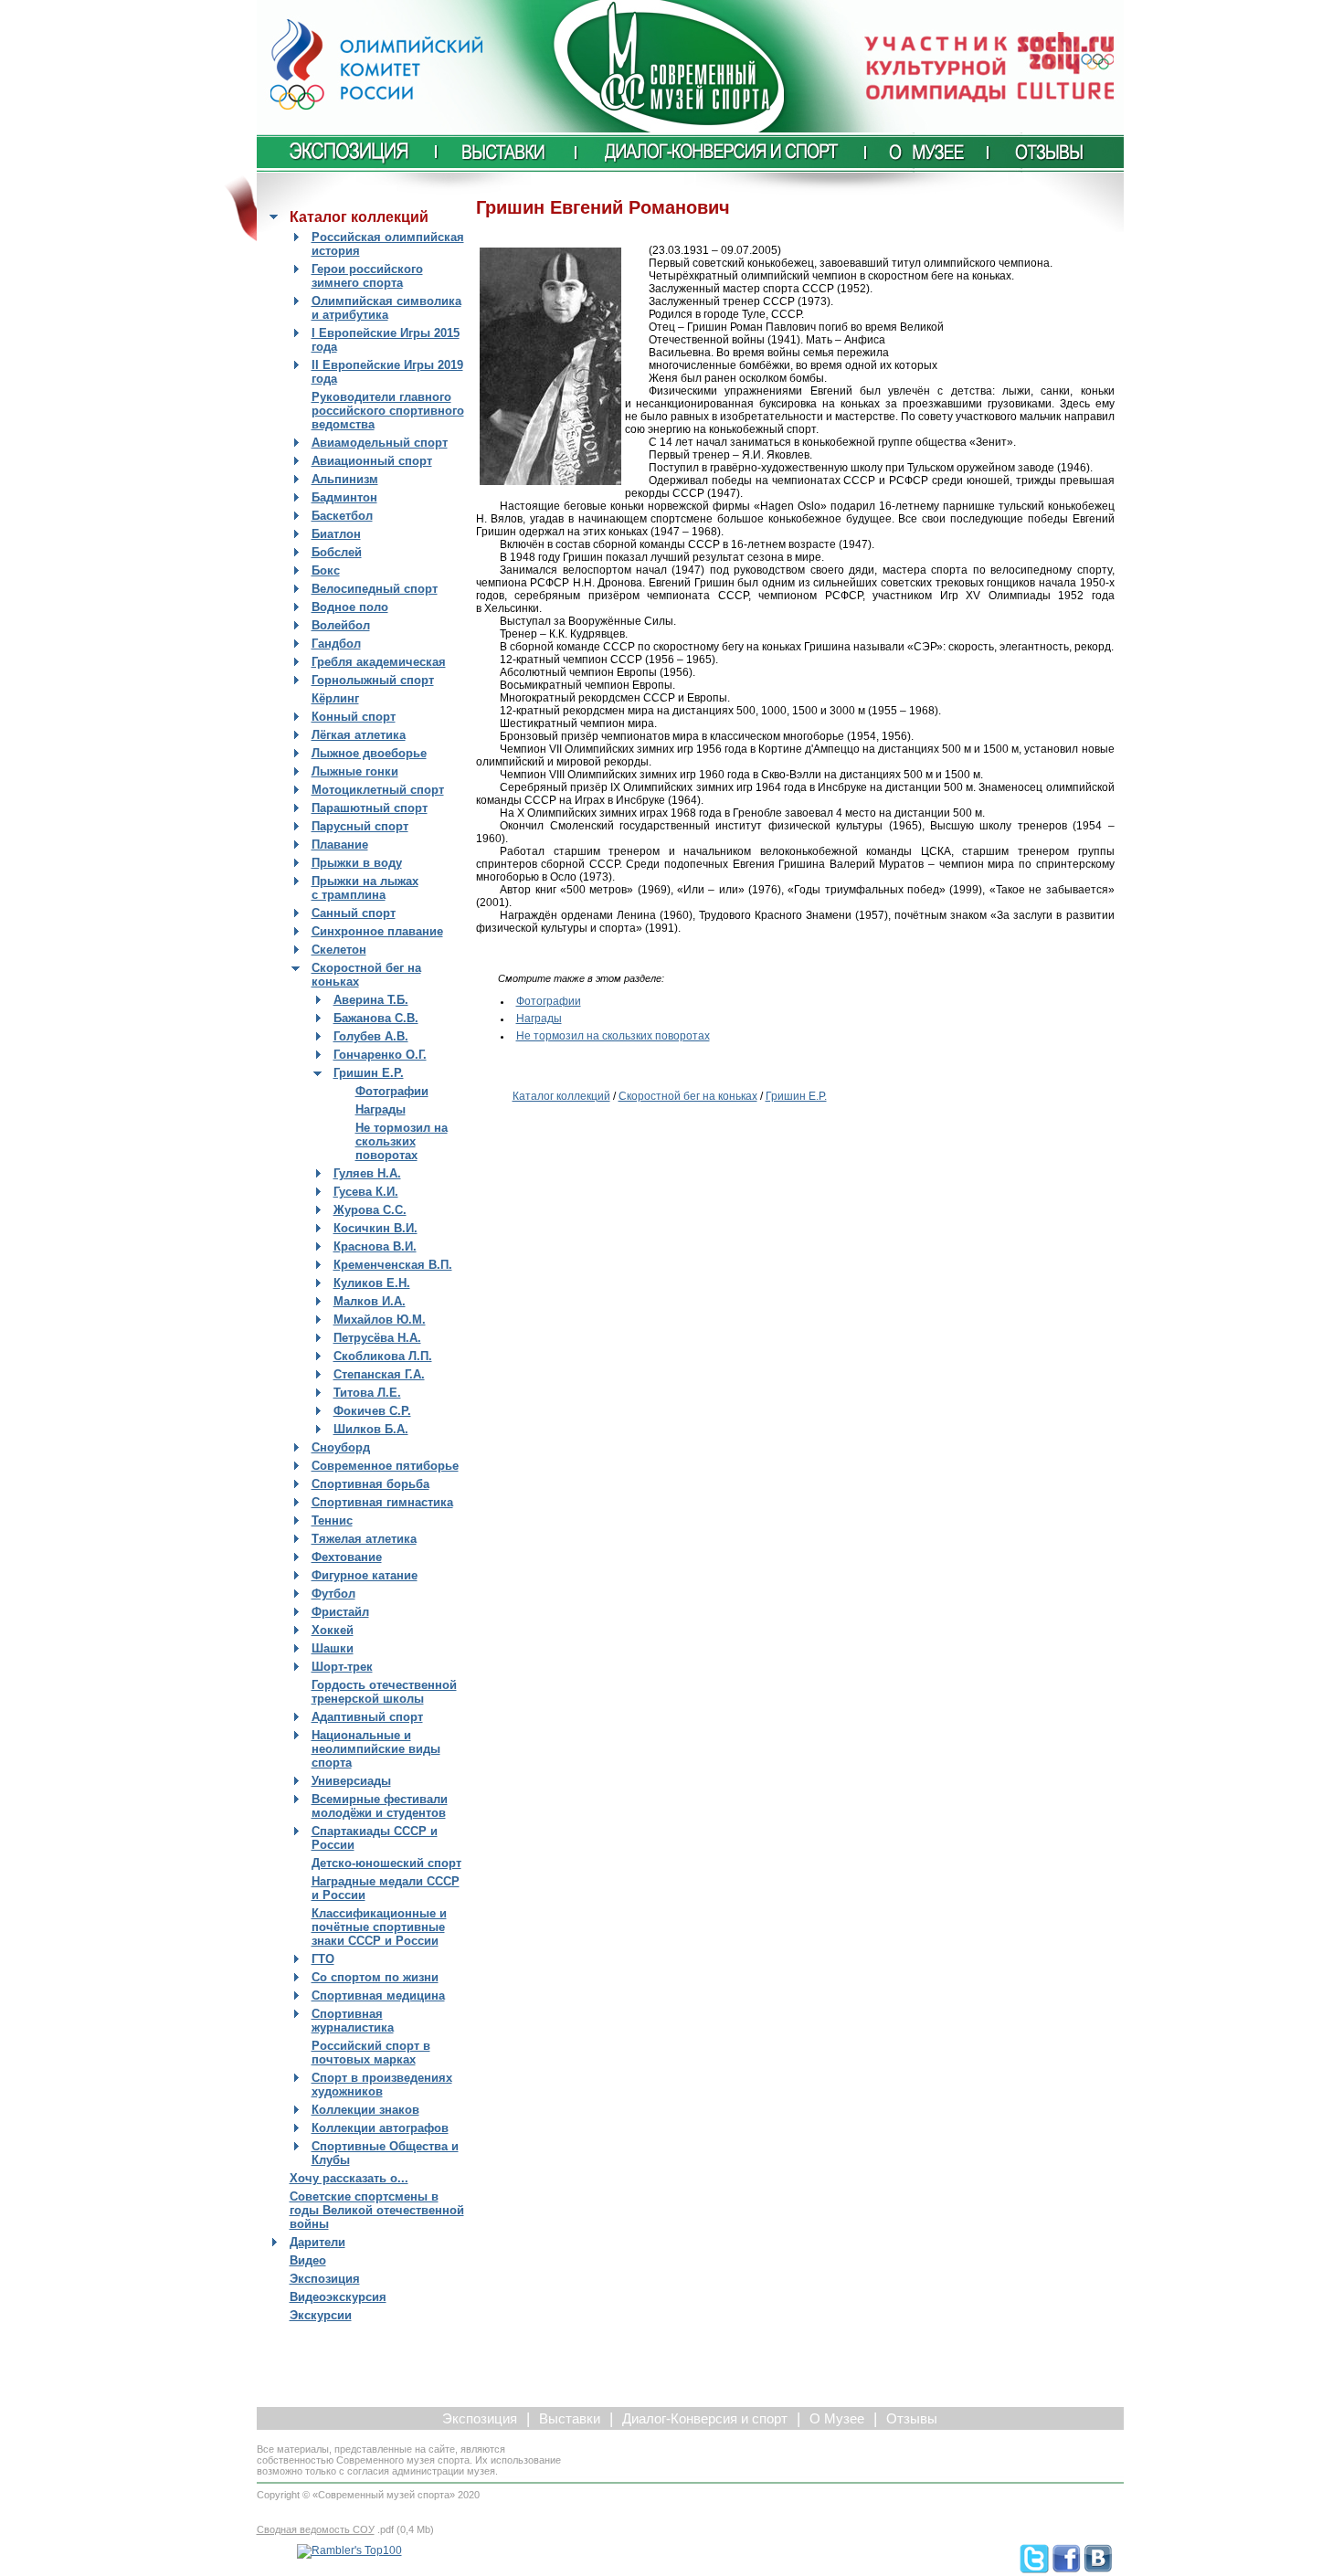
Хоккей (333, 1630)
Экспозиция (325, 2279)
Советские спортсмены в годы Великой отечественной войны (377, 2210)
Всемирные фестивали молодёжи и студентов (380, 1806)
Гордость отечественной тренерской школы (384, 1692)
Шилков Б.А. (371, 1429)
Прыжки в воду (357, 863)
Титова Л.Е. (367, 1393)
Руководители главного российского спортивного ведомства (388, 411)
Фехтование (347, 1557)
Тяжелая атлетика (364, 1539)
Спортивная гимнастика (382, 1502)
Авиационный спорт (372, 461)
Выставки (570, 2419)
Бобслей (337, 552)
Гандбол (336, 644)
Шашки (333, 1648)
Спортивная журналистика (353, 2021)
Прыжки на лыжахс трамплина (365, 888)
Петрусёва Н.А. (377, 1338)
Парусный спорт (360, 826)
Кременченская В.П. (393, 1265)
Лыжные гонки (355, 771)
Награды (381, 1109)
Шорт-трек (342, 1667)
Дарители (317, 2242)
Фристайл (340, 1612)
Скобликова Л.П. (383, 1356)
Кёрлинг (335, 698)
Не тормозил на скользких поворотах (402, 1141)
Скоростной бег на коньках (688, 1096)
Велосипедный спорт (375, 589)
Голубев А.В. (371, 1036)
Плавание (340, 845)
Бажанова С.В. (376, 1018)
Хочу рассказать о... (349, 2178)
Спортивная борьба (370, 1484)
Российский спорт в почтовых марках (371, 2053)
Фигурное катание (365, 1575)
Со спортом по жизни (375, 1977)
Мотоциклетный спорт (378, 790)
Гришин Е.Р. (369, 1073)
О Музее (837, 2419)
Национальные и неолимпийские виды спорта (376, 1749)
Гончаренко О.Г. (380, 1055)
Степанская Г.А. (379, 1374)
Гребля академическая (379, 662)
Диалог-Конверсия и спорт (705, 2419)
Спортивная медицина (378, 1995)
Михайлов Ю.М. (380, 1320)
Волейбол (341, 625)
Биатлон (336, 534)
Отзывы (912, 2419)
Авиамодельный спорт (380, 443)
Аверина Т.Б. (371, 1000)
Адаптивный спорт (367, 1717)
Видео (308, 2260)
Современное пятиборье (385, 1466)
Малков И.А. (370, 1301)
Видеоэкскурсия (338, 2297)
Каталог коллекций (561, 1096)
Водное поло (350, 607)
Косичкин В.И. (375, 1228)
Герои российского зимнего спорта (367, 276)
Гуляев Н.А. (367, 1173)
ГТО (323, 1959)
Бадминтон (344, 497)
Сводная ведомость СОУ (316, 2529)
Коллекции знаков (365, 2110)
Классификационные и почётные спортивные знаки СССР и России (379, 1927)
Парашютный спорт (370, 808)
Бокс (326, 570)
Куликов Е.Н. (372, 1283)
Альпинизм (345, 479)
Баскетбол (342, 516)
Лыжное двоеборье (369, 753)
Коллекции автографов (380, 2128)
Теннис (332, 1520)
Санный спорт (354, 913)
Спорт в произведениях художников (382, 2085)
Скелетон (339, 950)
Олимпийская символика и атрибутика (386, 308)
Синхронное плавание (377, 931)
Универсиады (351, 1781)
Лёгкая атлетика (359, 735)
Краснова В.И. (375, 1246)
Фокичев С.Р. (372, 1411)
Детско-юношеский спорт (386, 1863)
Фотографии (392, 1091)
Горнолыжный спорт (373, 680)
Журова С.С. (370, 1210)
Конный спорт (354, 717)
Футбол (333, 1594)
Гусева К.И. (366, 1192)
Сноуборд (341, 1447)
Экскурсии (321, 2315)
